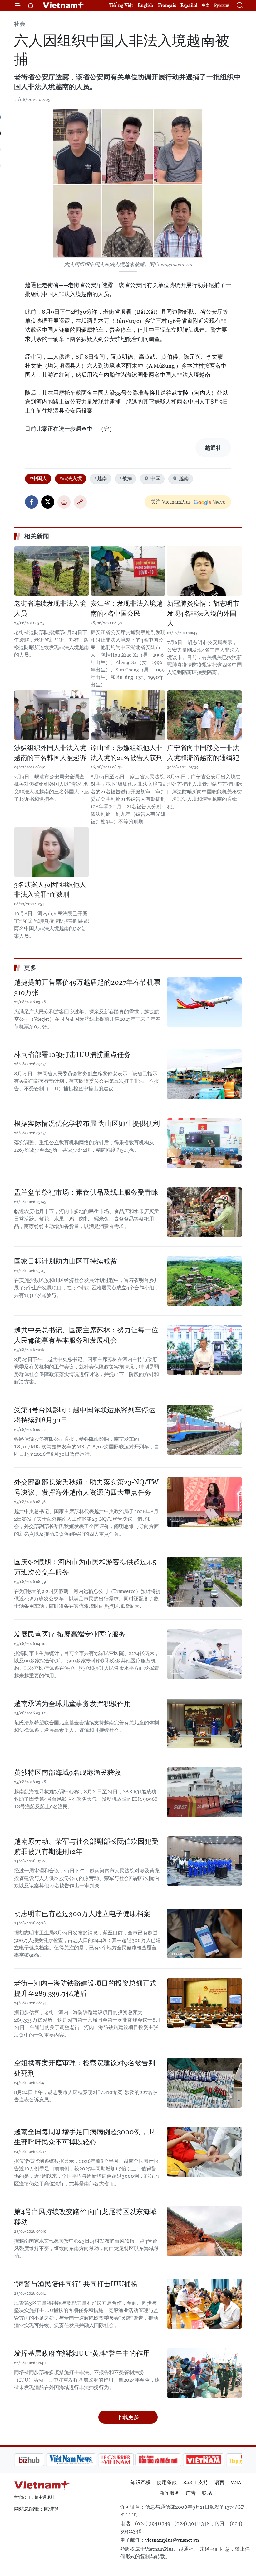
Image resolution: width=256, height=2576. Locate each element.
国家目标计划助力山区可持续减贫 (66, 1261)
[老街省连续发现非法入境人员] (52, 571)
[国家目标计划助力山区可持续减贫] (204, 1281)
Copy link (80, 502)
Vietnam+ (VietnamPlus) (64, 5)
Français (167, 5)
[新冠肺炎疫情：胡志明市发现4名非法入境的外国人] (204, 571)
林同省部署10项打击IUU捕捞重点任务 (72, 1055)
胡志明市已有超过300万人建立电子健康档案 (82, 1914)
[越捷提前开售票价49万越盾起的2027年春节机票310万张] (204, 1002)
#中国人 (38, 478)
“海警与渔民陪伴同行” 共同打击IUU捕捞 (76, 2284)
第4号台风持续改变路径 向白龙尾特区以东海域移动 (85, 2217)
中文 (206, 5)
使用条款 (167, 2482)
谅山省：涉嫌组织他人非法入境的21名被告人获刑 (127, 753)
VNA (236, 2482)
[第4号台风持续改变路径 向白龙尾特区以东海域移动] (204, 2231)
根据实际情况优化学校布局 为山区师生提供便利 (87, 1123)
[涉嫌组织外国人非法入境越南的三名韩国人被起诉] (52, 715)
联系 (207, 2493)
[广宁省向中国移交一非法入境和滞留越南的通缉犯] (204, 715)
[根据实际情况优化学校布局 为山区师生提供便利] (204, 1143)
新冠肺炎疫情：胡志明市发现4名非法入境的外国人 (203, 613)
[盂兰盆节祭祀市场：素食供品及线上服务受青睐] (204, 1212)
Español (189, 5)
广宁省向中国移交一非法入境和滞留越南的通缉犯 (203, 753)
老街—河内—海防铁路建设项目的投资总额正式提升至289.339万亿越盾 (85, 1988)
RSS (187, 2482)
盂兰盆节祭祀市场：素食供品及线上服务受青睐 (86, 1192)
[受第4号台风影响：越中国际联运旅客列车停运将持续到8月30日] (204, 1430)
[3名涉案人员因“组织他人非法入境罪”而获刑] (52, 852)
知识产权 (140, 2482)
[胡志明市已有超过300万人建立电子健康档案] (204, 1933)
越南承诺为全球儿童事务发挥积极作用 (72, 1704)
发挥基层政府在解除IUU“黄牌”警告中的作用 (82, 2353)
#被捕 (126, 478)
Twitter (48, 502)
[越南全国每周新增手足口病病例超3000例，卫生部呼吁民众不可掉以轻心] (204, 2152)
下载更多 (128, 2417)
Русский (222, 5)
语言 (219, 2482)
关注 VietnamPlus (171, 502)
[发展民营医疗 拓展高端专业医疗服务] (204, 1654)
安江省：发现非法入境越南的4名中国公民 (127, 609)
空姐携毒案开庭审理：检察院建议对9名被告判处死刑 (85, 2068)
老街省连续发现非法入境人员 (50, 609)
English (145, 5)
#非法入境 (71, 478)
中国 (155, 478)
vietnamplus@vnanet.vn (172, 2540)
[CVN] (84, 2460)
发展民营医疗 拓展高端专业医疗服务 (70, 1634)
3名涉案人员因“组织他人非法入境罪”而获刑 (50, 890)
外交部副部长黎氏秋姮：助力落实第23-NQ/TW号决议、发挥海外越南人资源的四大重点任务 (86, 1487)
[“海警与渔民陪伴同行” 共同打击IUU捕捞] (204, 2304)
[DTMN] (126, 2460)
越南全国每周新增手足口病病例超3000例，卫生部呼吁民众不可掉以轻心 (84, 2137)
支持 (203, 2482)
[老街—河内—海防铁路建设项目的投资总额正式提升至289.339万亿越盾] (204, 2003)
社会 (20, 24)
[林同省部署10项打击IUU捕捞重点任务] (204, 1074)
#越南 (101, 478)
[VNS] (39, 2460)
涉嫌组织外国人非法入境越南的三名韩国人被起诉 (50, 753)
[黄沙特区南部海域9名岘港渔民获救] (204, 1792)
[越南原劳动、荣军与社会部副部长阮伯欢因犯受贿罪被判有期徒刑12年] (204, 1861)
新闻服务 (170, 2493)
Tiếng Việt (121, 5)
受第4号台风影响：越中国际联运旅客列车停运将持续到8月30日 (85, 1415)
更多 (30, 968)
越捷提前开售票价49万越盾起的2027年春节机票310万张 (87, 987)
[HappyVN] (214, 2460)
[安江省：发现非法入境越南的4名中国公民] (128, 571)
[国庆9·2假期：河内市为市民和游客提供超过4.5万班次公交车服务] (204, 1582)
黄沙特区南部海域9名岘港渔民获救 (67, 1773)
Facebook (32, 502)
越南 (184, 478)
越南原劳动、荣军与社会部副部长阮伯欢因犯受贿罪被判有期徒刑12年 (86, 1847)
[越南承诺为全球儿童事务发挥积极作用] (204, 1723)
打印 (64, 502)
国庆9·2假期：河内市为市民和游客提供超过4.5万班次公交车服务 (85, 1567)
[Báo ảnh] (172, 2460)
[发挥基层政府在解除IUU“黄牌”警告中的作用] (204, 2373)
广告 (191, 2493)
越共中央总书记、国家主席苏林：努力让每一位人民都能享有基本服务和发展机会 (86, 1335)
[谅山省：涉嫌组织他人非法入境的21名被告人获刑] (128, 715)
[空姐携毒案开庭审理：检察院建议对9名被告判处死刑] (204, 2083)
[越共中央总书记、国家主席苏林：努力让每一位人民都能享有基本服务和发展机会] (204, 1350)
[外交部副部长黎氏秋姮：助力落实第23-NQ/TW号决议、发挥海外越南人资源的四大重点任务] (204, 1502)
